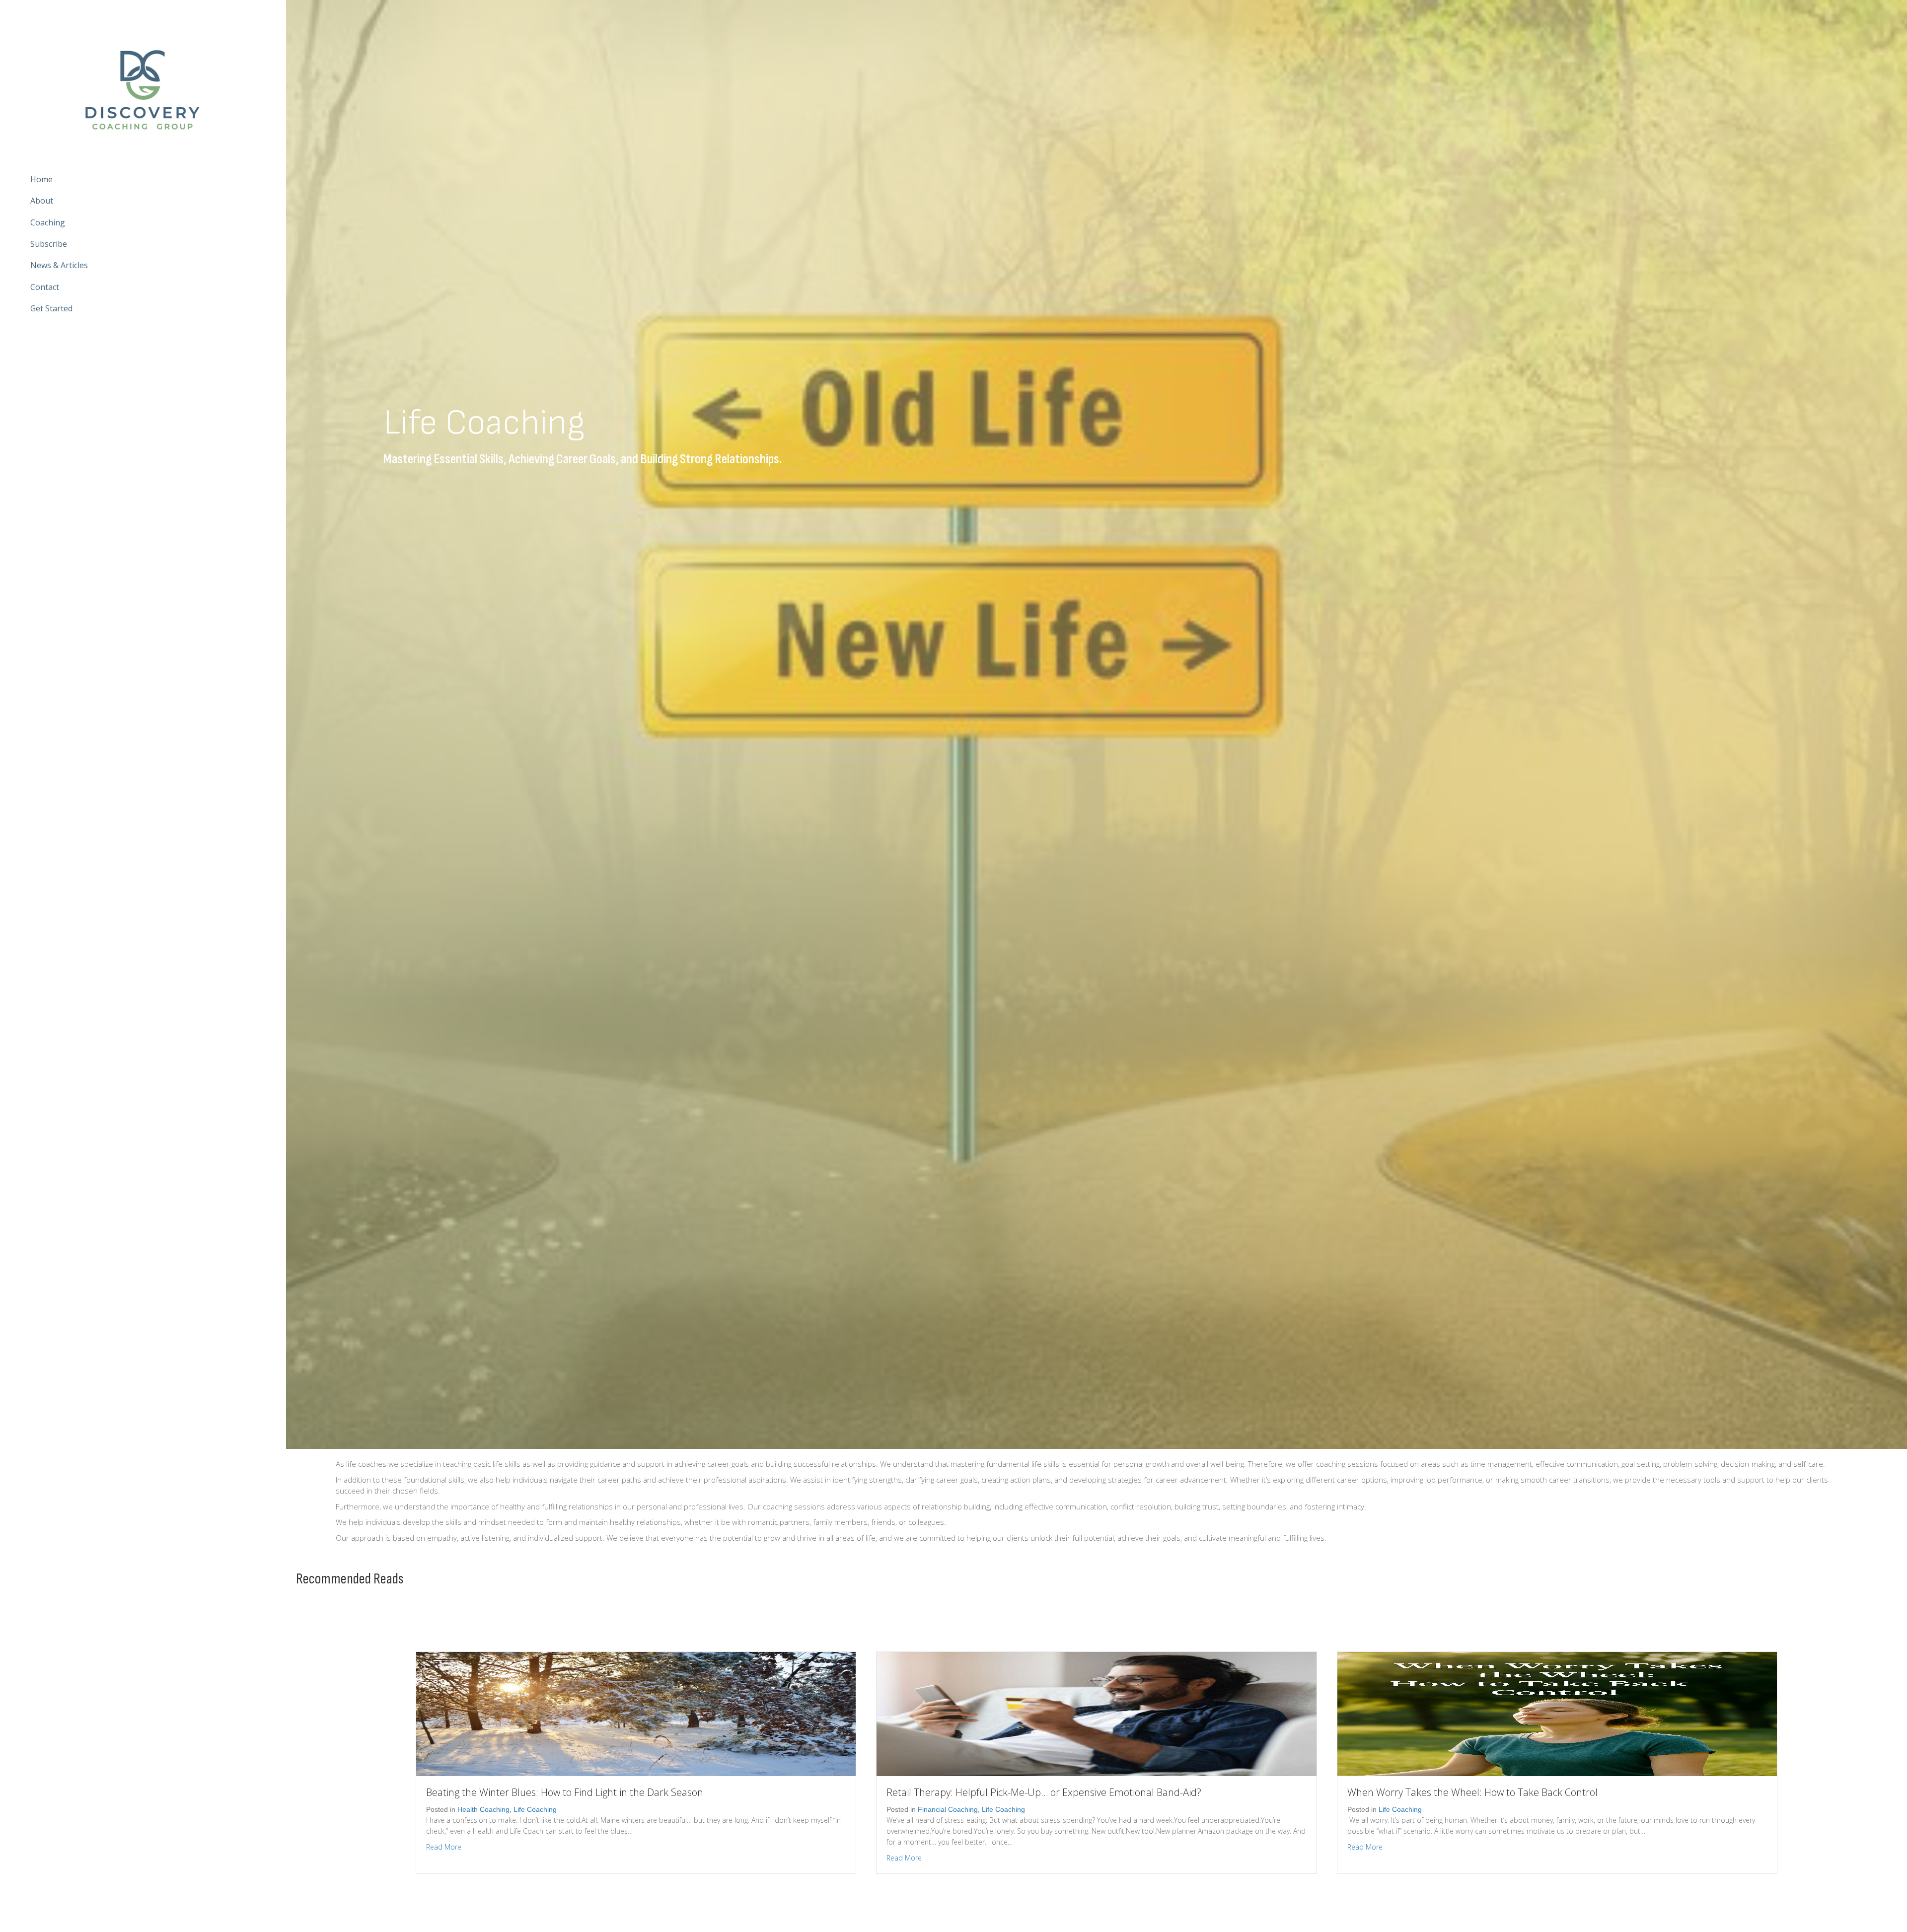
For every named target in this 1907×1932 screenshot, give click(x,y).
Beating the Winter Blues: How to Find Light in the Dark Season (565, 1792)
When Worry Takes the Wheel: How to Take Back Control (1472, 1792)
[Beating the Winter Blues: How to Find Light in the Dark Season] (636, 1713)
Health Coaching (483, 1809)
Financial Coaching (948, 1809)
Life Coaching (535, 1809)
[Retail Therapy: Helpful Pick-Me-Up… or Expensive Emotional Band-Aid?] (1096, 1713)
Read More (444, 1847)
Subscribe (49, 244)
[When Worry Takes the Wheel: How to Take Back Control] (1557, 1713)
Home (41, 179)
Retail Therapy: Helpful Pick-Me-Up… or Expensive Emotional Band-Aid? (1044, 1792)
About (42, 201)
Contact (45, 287)
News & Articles (59, 266)
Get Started (51, 308)
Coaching (48, 222)
